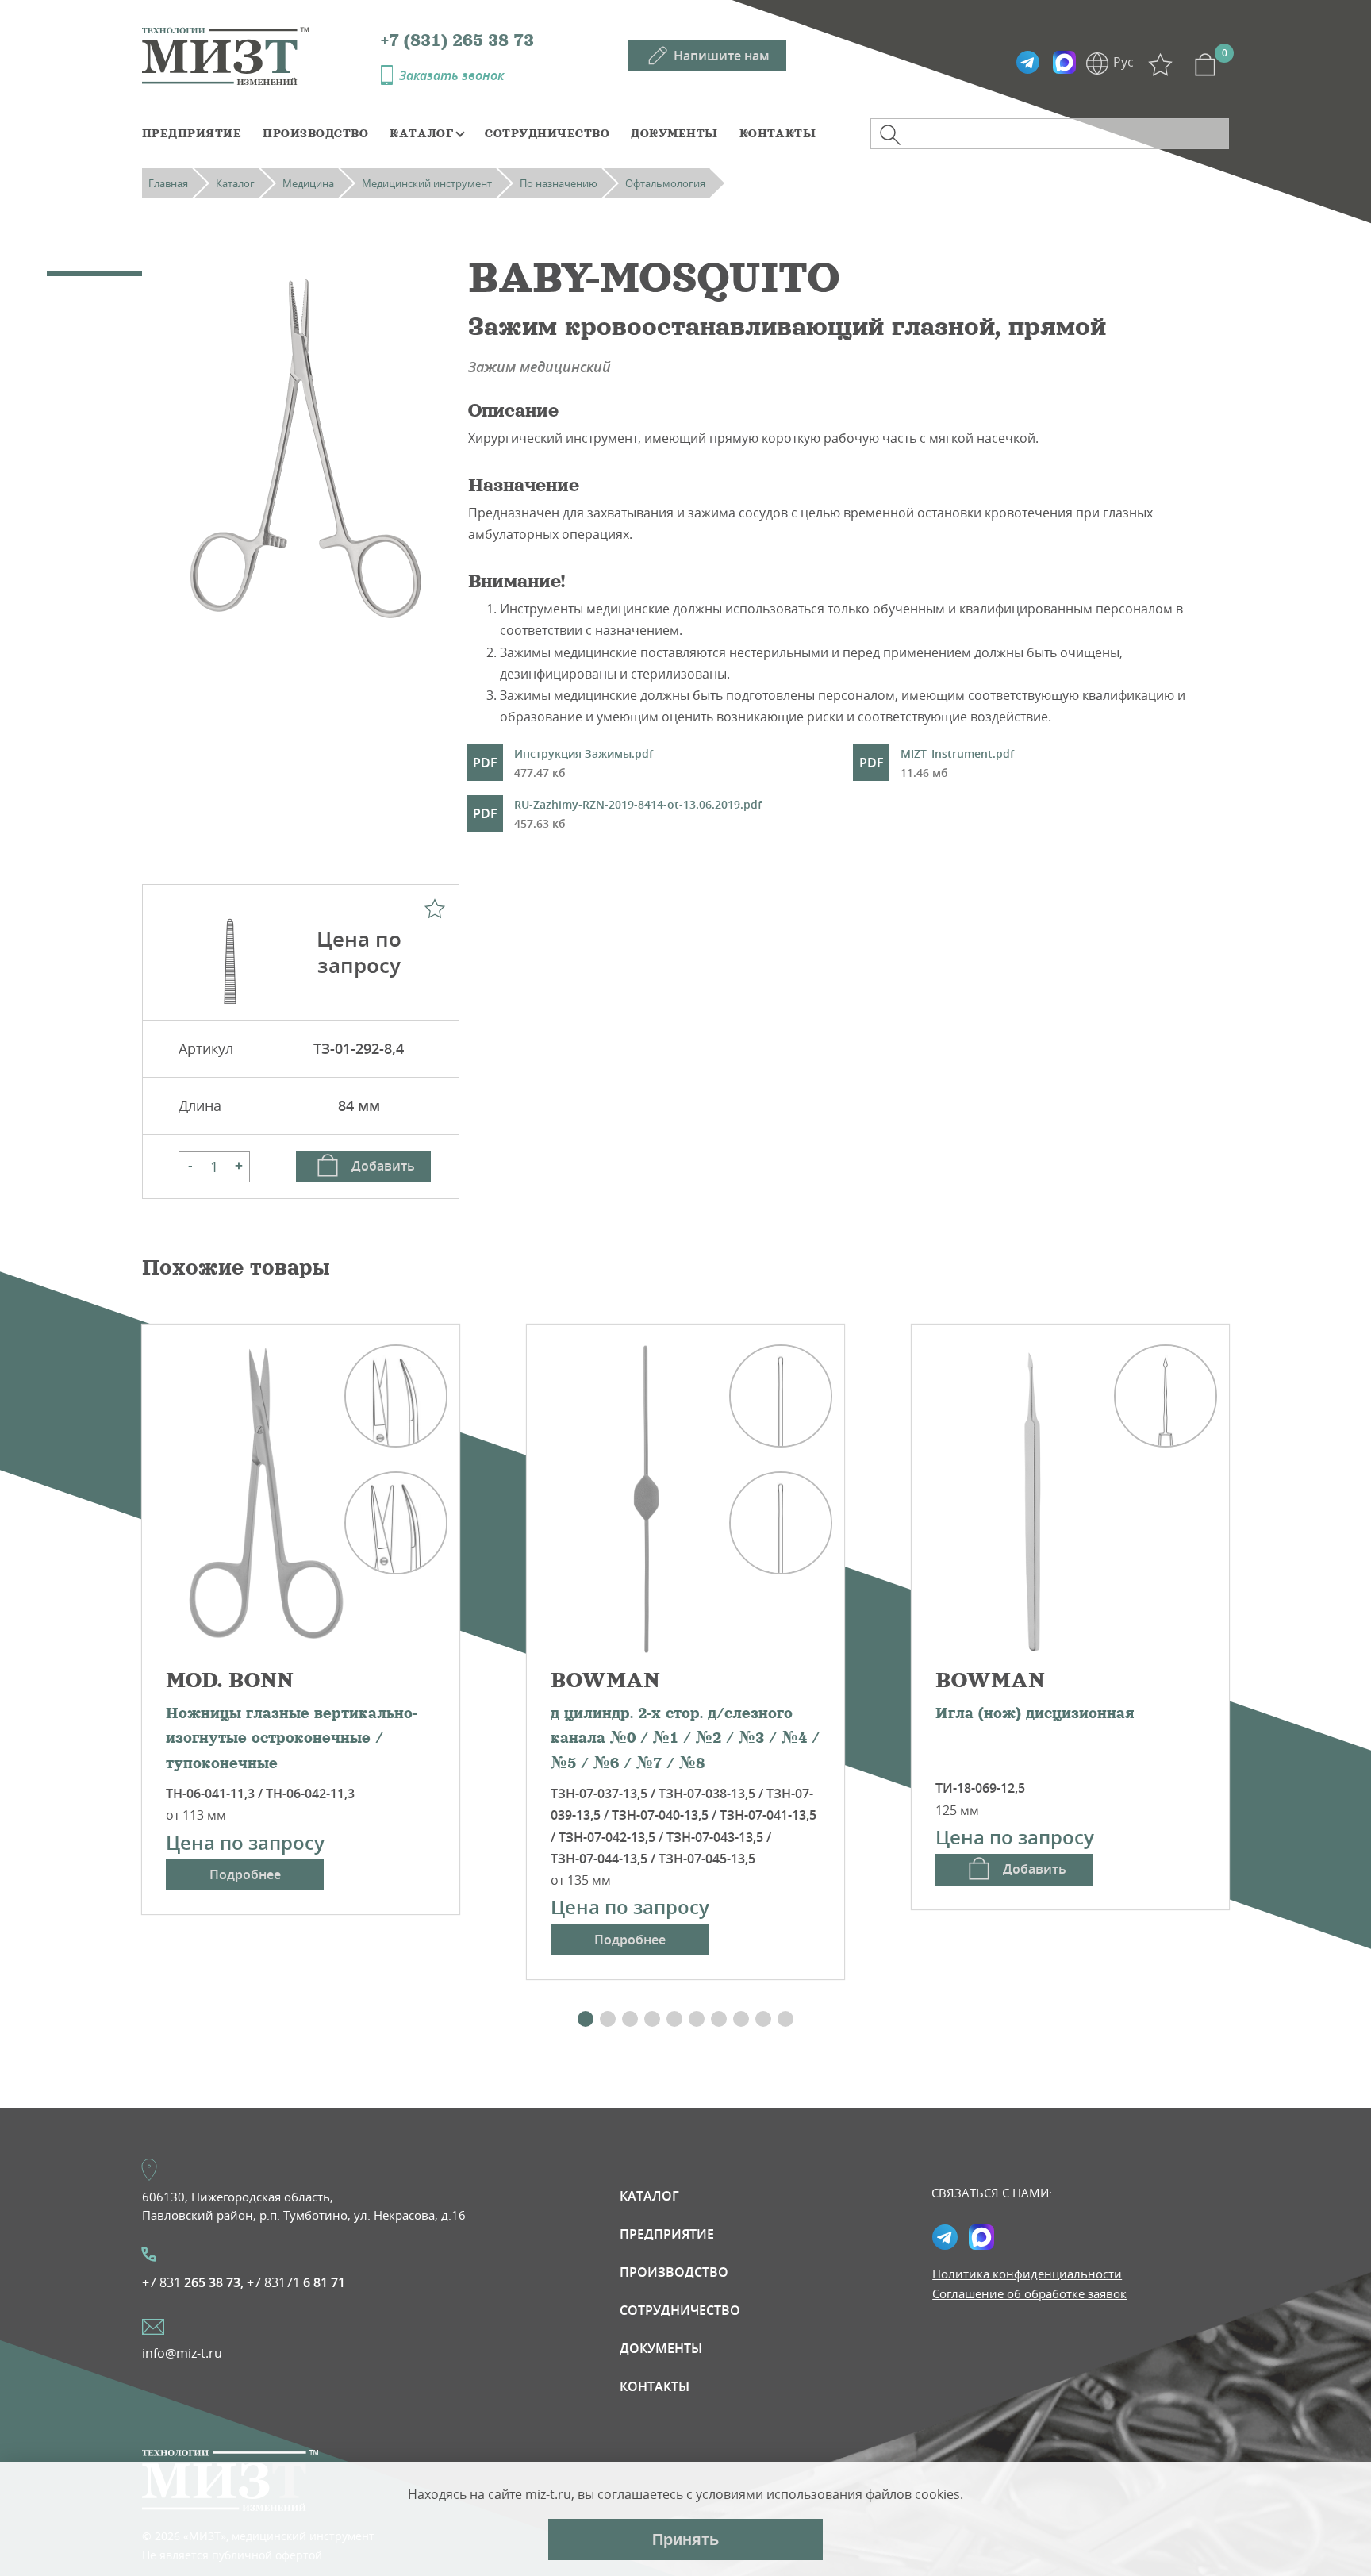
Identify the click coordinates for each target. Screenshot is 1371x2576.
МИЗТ (261, 55)
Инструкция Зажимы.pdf (584, 763)
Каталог (421, 133)
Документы (674, 133)
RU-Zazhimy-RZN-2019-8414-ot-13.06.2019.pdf (638, 814)
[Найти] (890, 135)
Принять (685, 2539)
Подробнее (245, 1874)
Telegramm (1027, 63)
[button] (586, 2019)
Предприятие (192, 133)
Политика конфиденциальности (1027, 2274)
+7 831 (193, 2282)
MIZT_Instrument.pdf (957, 763)
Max (1064, 63)
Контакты (778, 133)
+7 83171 (296, 2282)
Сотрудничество (547, 133)
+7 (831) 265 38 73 (457, 40)
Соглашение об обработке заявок (1029, 2293)
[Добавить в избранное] (435, 909)
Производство (315, 133)
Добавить (383, 1166)
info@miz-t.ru (182, 2353)
